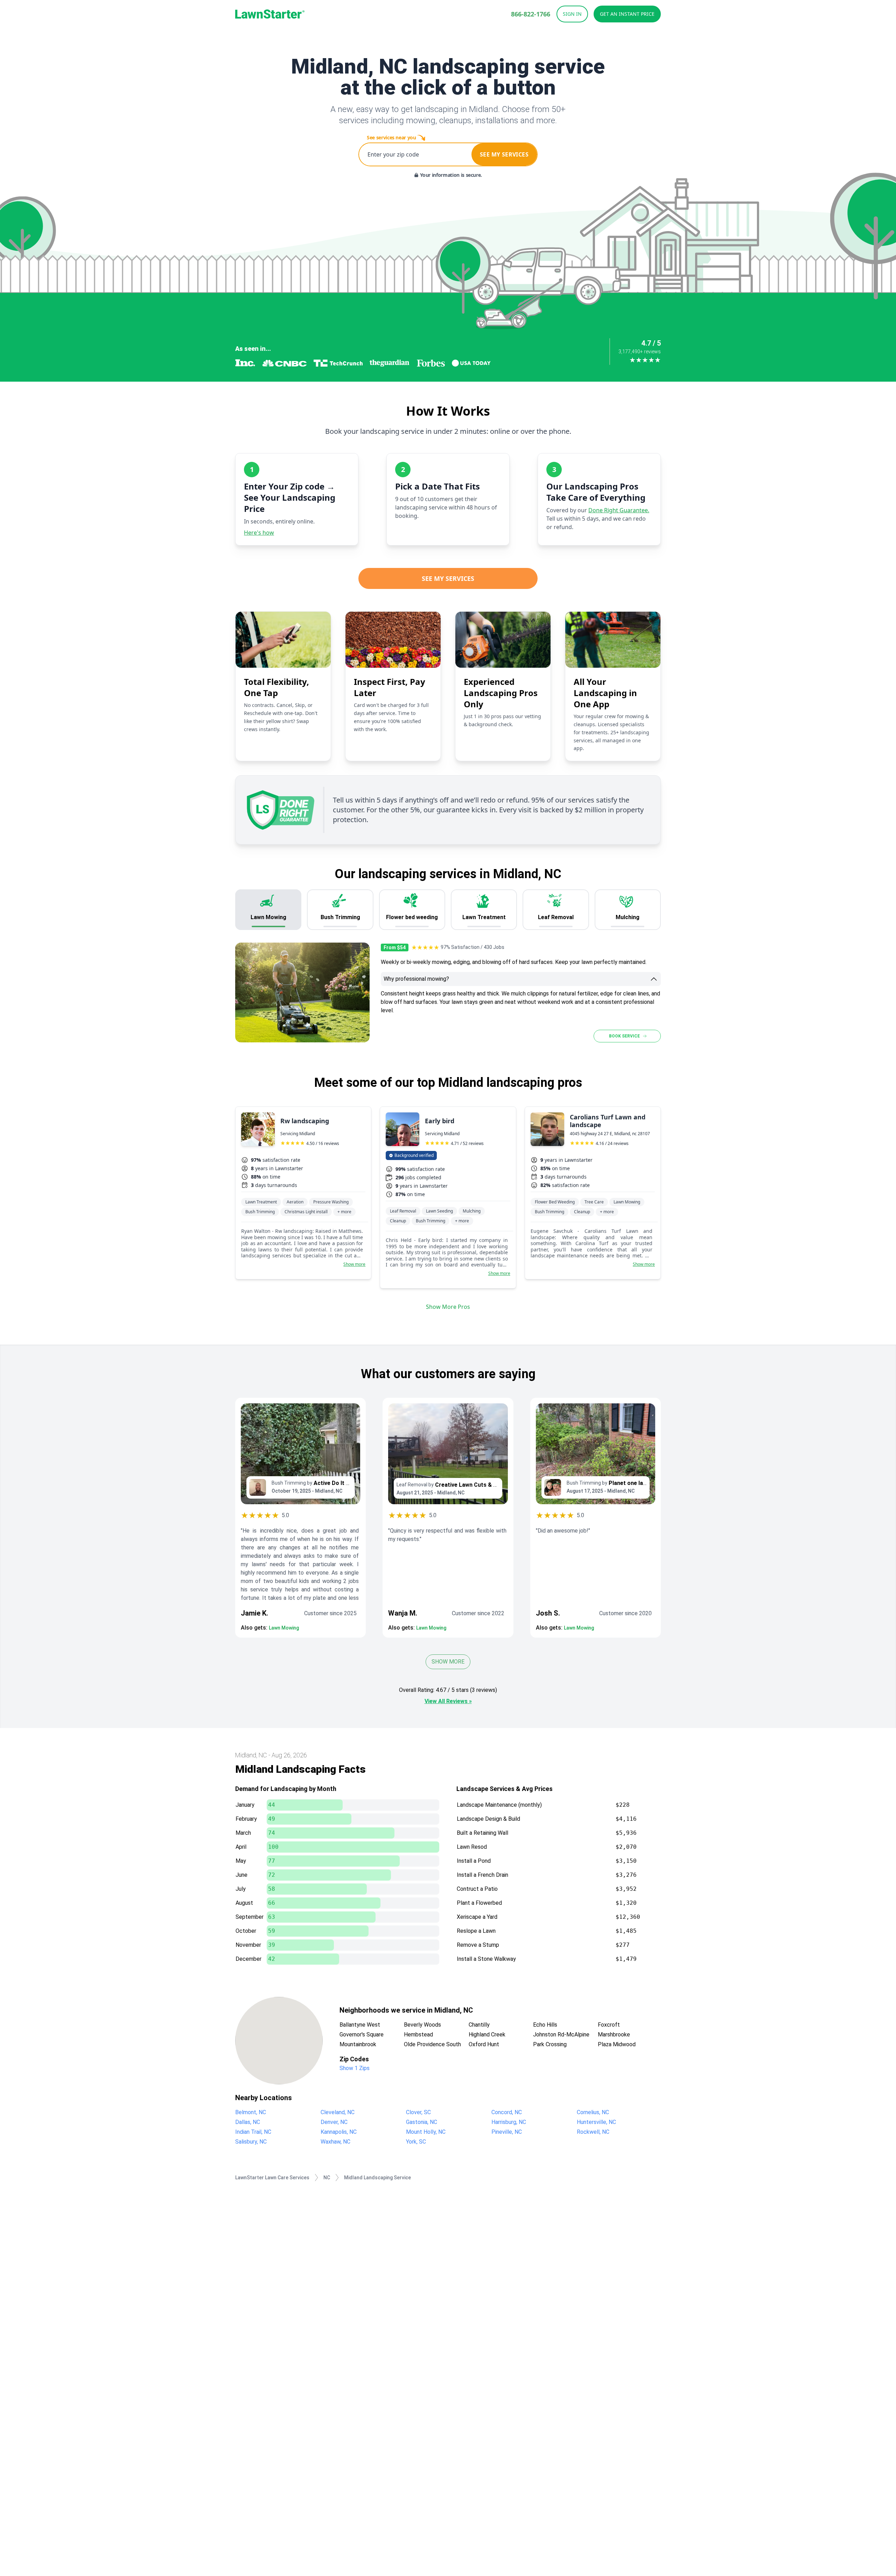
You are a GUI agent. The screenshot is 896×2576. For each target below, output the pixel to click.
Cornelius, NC (593, 2112)
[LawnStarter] (270, 14)
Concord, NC (507, 2112)
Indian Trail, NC (253, 2132)
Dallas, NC (248, 2122)
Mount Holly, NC (426, 2132)
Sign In (572, 14)
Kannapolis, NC (339, 2132)
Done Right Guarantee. (619, 510)
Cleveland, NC (338, 2112)
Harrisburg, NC (509, 2122)
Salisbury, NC (251, 2142)
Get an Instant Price (627, 14)
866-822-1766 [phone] (531, 14)
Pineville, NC (507, 2132)
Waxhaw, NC (335, 2142)
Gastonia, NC (422, 2122)
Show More (448, 1662)
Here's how (259, 533)
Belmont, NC (251, 2112)
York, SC (416, 2142)
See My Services (448, 578)
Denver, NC (334, 2122)
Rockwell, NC (593, 2132)
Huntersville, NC (596, 2122)
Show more (354, 1264)
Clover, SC (418, 2112)
